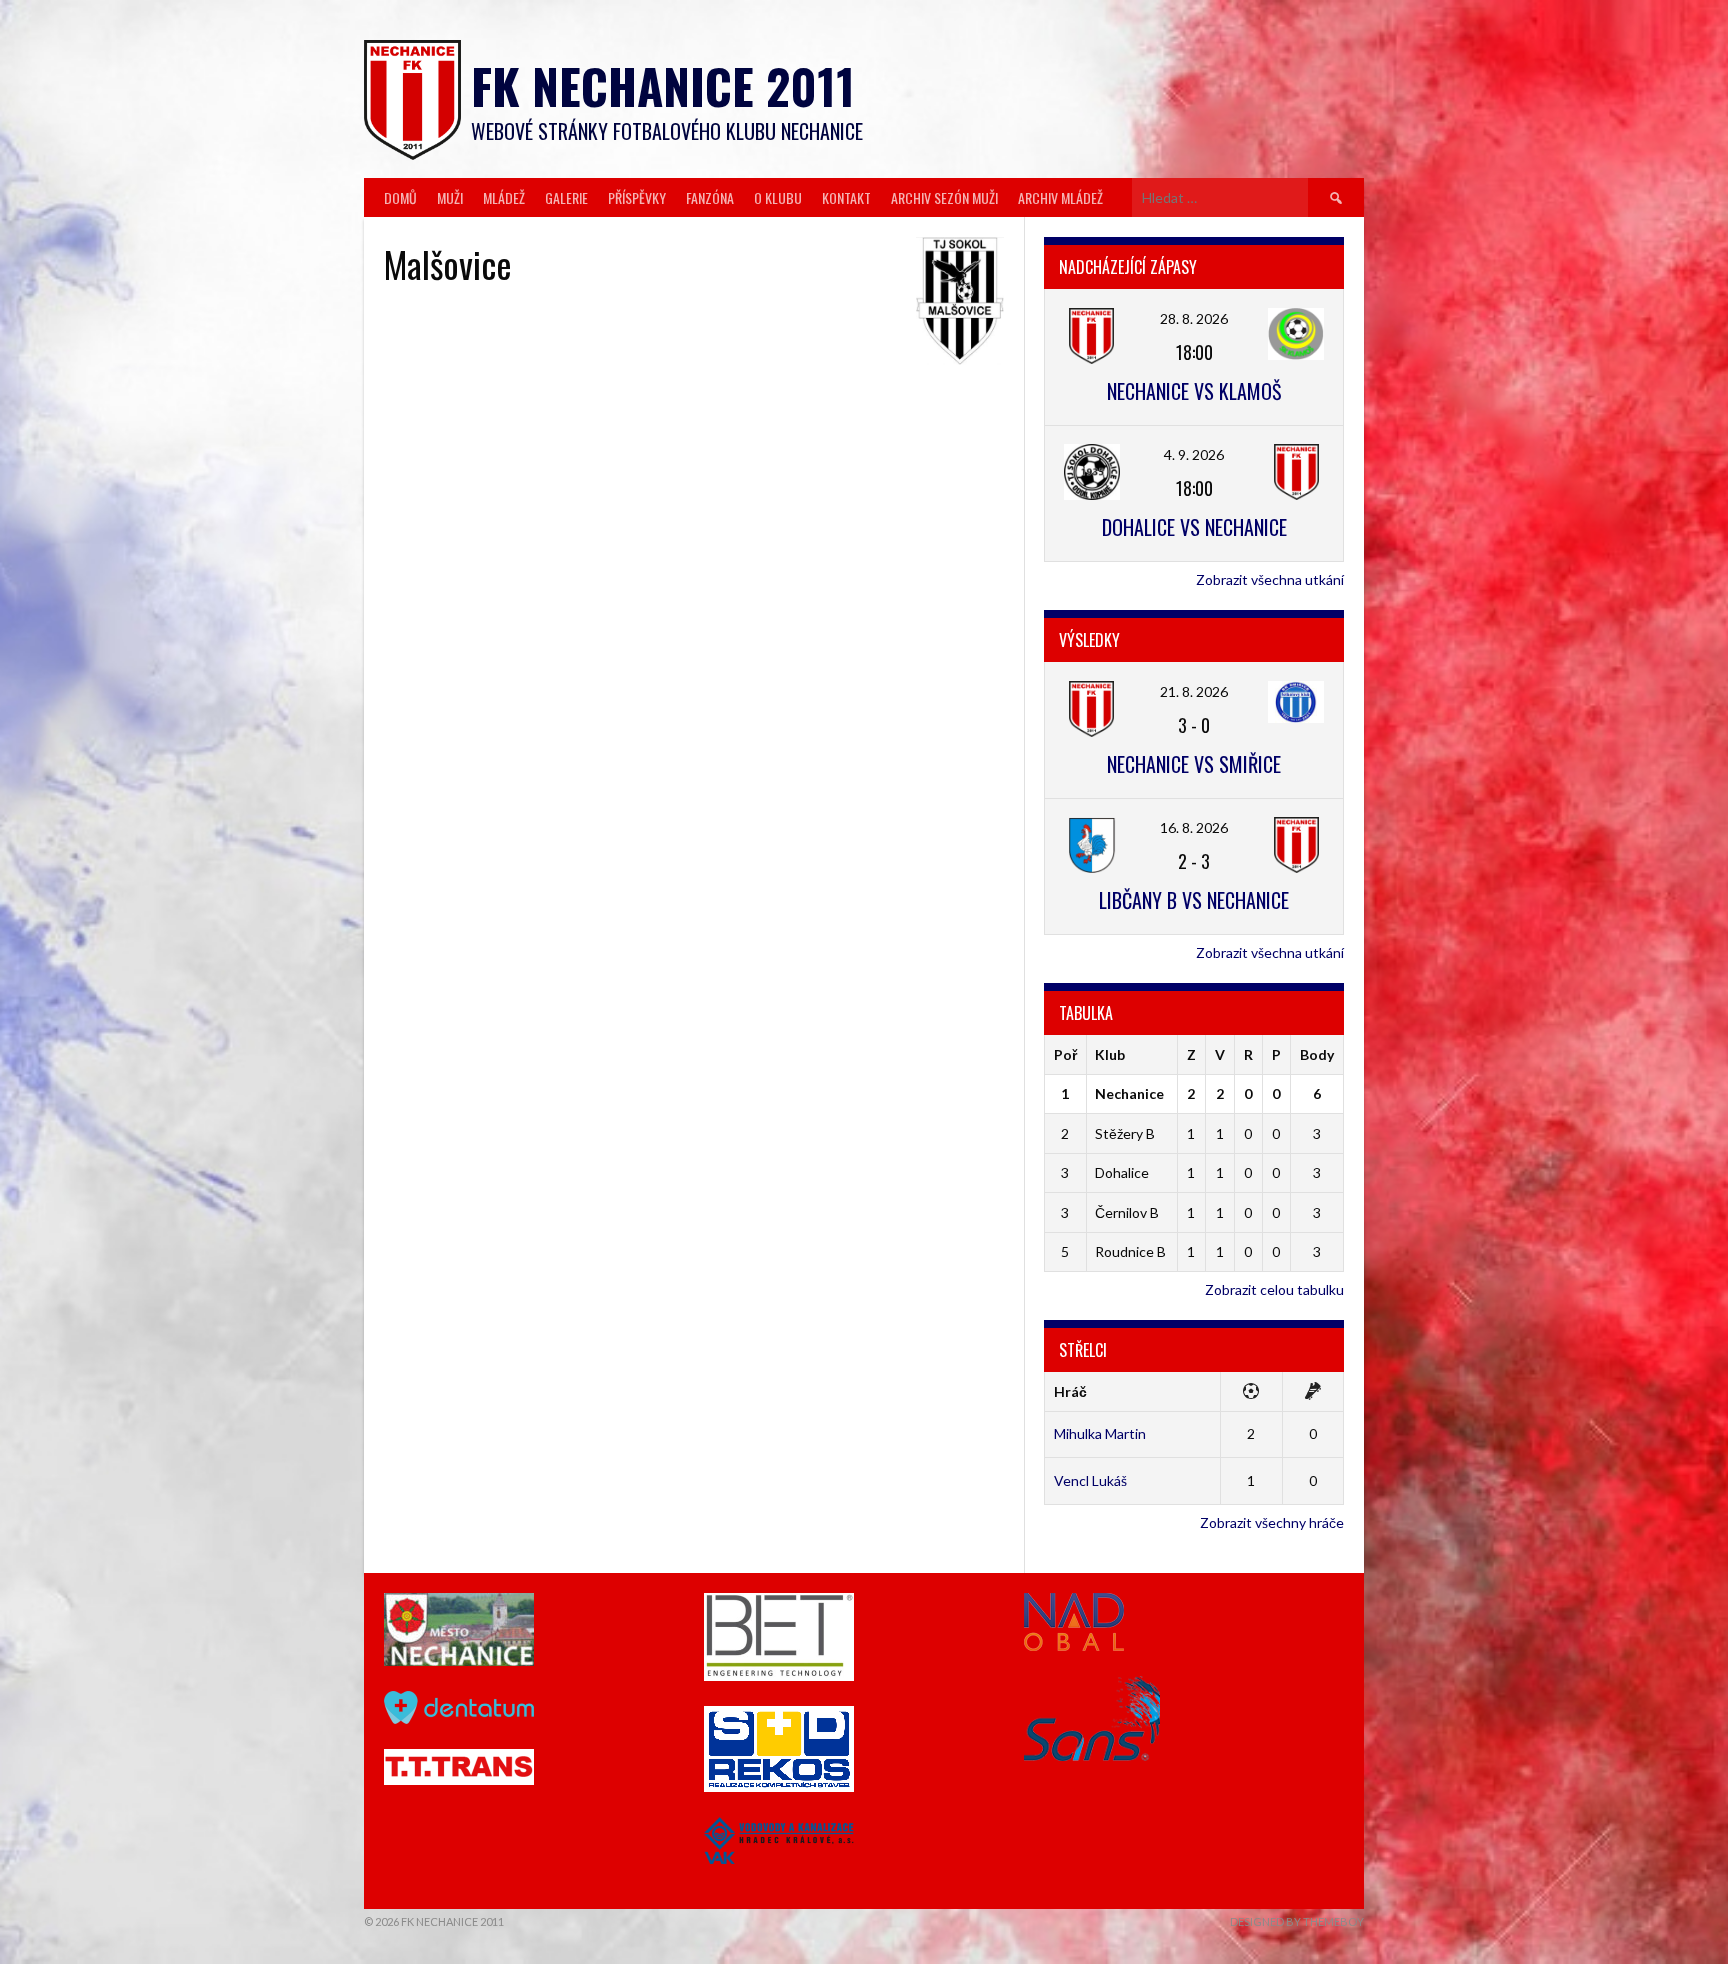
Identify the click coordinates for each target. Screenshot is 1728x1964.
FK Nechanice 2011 (663, 85)
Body (1317, 1054)
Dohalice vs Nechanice (1194, 527)
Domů (400, 197)
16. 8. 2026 (1194, 827)
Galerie (566, 197)
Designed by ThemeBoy (1297, 1921)
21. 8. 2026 (1194, 691)
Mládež (504, 197)
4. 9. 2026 (1194, 454)
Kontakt (846, 197)
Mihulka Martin (1100, 1433)
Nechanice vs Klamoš (1194, 391)
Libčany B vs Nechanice (1194, 900)
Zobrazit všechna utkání (1270, 579)
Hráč (1070, 1391)
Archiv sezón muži (944, 197)
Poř (1065, 1054)
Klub (1110, 1054)
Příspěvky (637, 197)
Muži (450, 197)
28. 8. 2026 (1194, 318)
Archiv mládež (1060, 197)
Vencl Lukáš (1090, 1480)
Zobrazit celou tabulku (1274, 1289)
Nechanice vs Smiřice (1194, 764)
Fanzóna (710, 197)
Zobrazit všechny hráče (1272, 1522)
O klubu (778, 197)
